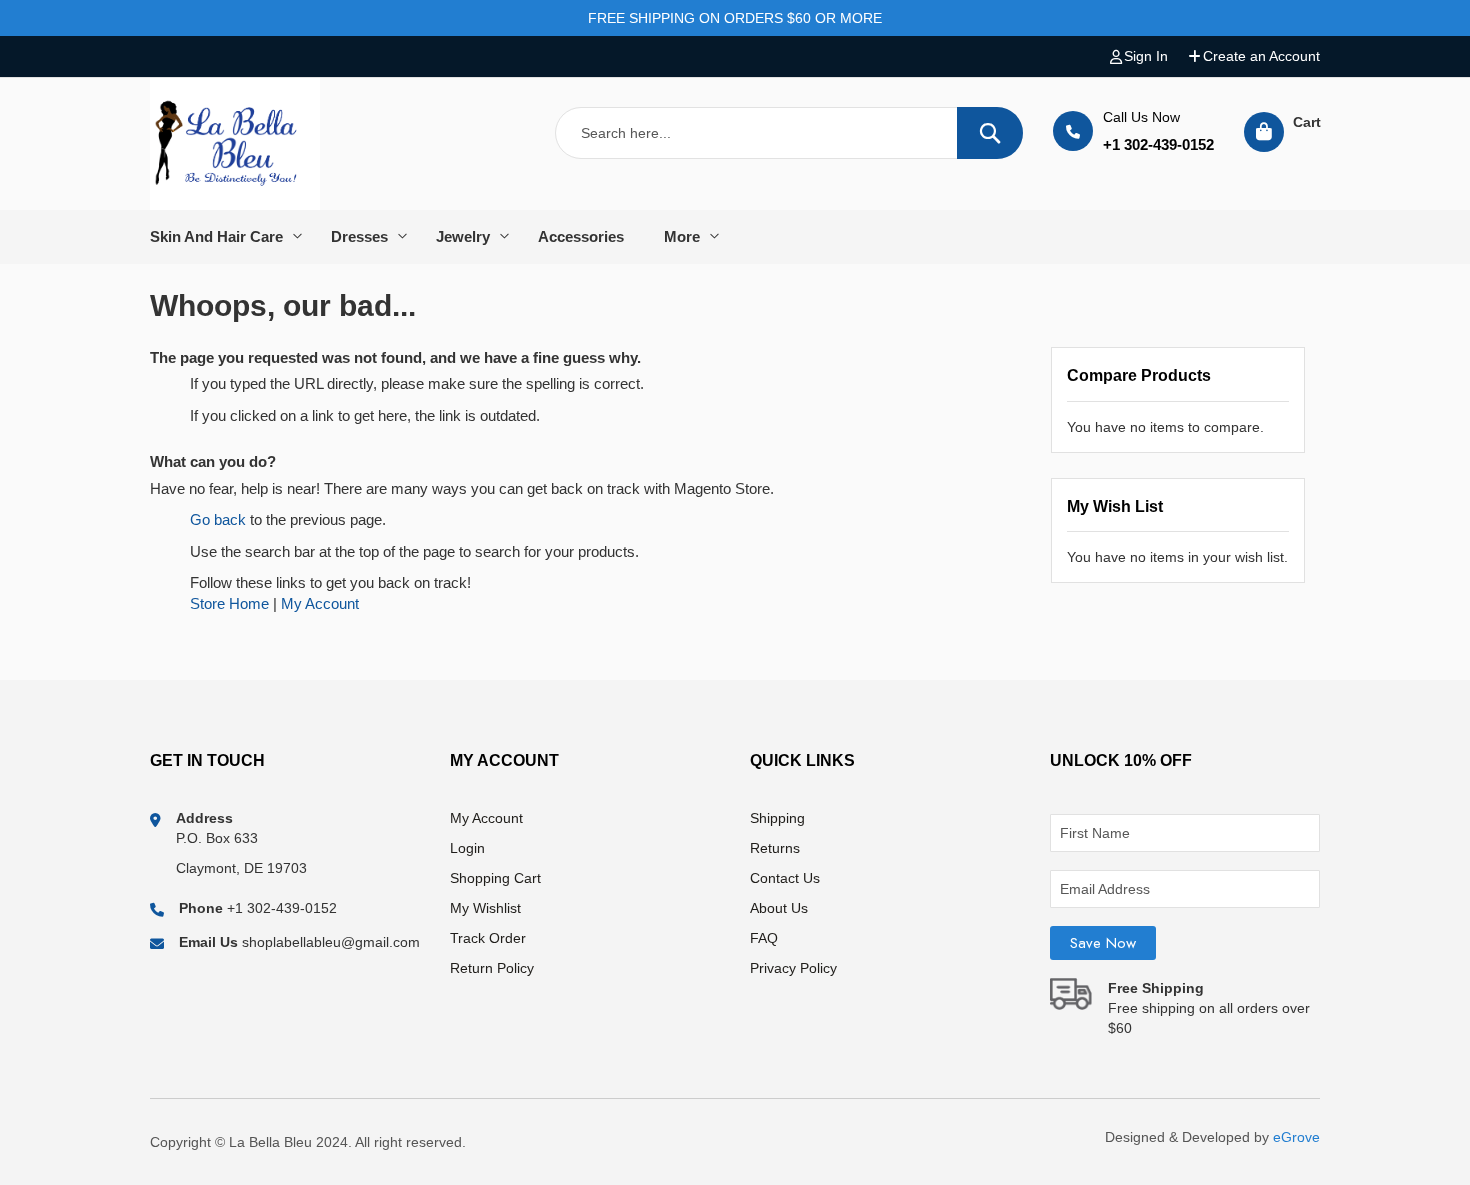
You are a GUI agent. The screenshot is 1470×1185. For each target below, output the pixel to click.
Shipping (777, 818)
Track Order (488, 938)
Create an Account (1261, 56)
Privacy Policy (793, 968)
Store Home (229, 603)
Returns (775, 848)
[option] (230, 237)
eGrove (1296, 1137)
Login (467, 848)
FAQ (764, 938)
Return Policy (492, 968)
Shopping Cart (495, 878)
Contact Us (785, 878)
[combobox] (789, 133)
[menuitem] (230, 237)
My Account (320, 603)
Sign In (1146, 56)
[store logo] (235, 144)
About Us (779, 908)
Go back (218, 519)
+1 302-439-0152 (1158, 144)
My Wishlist (485, 908)
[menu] (735, 237)
